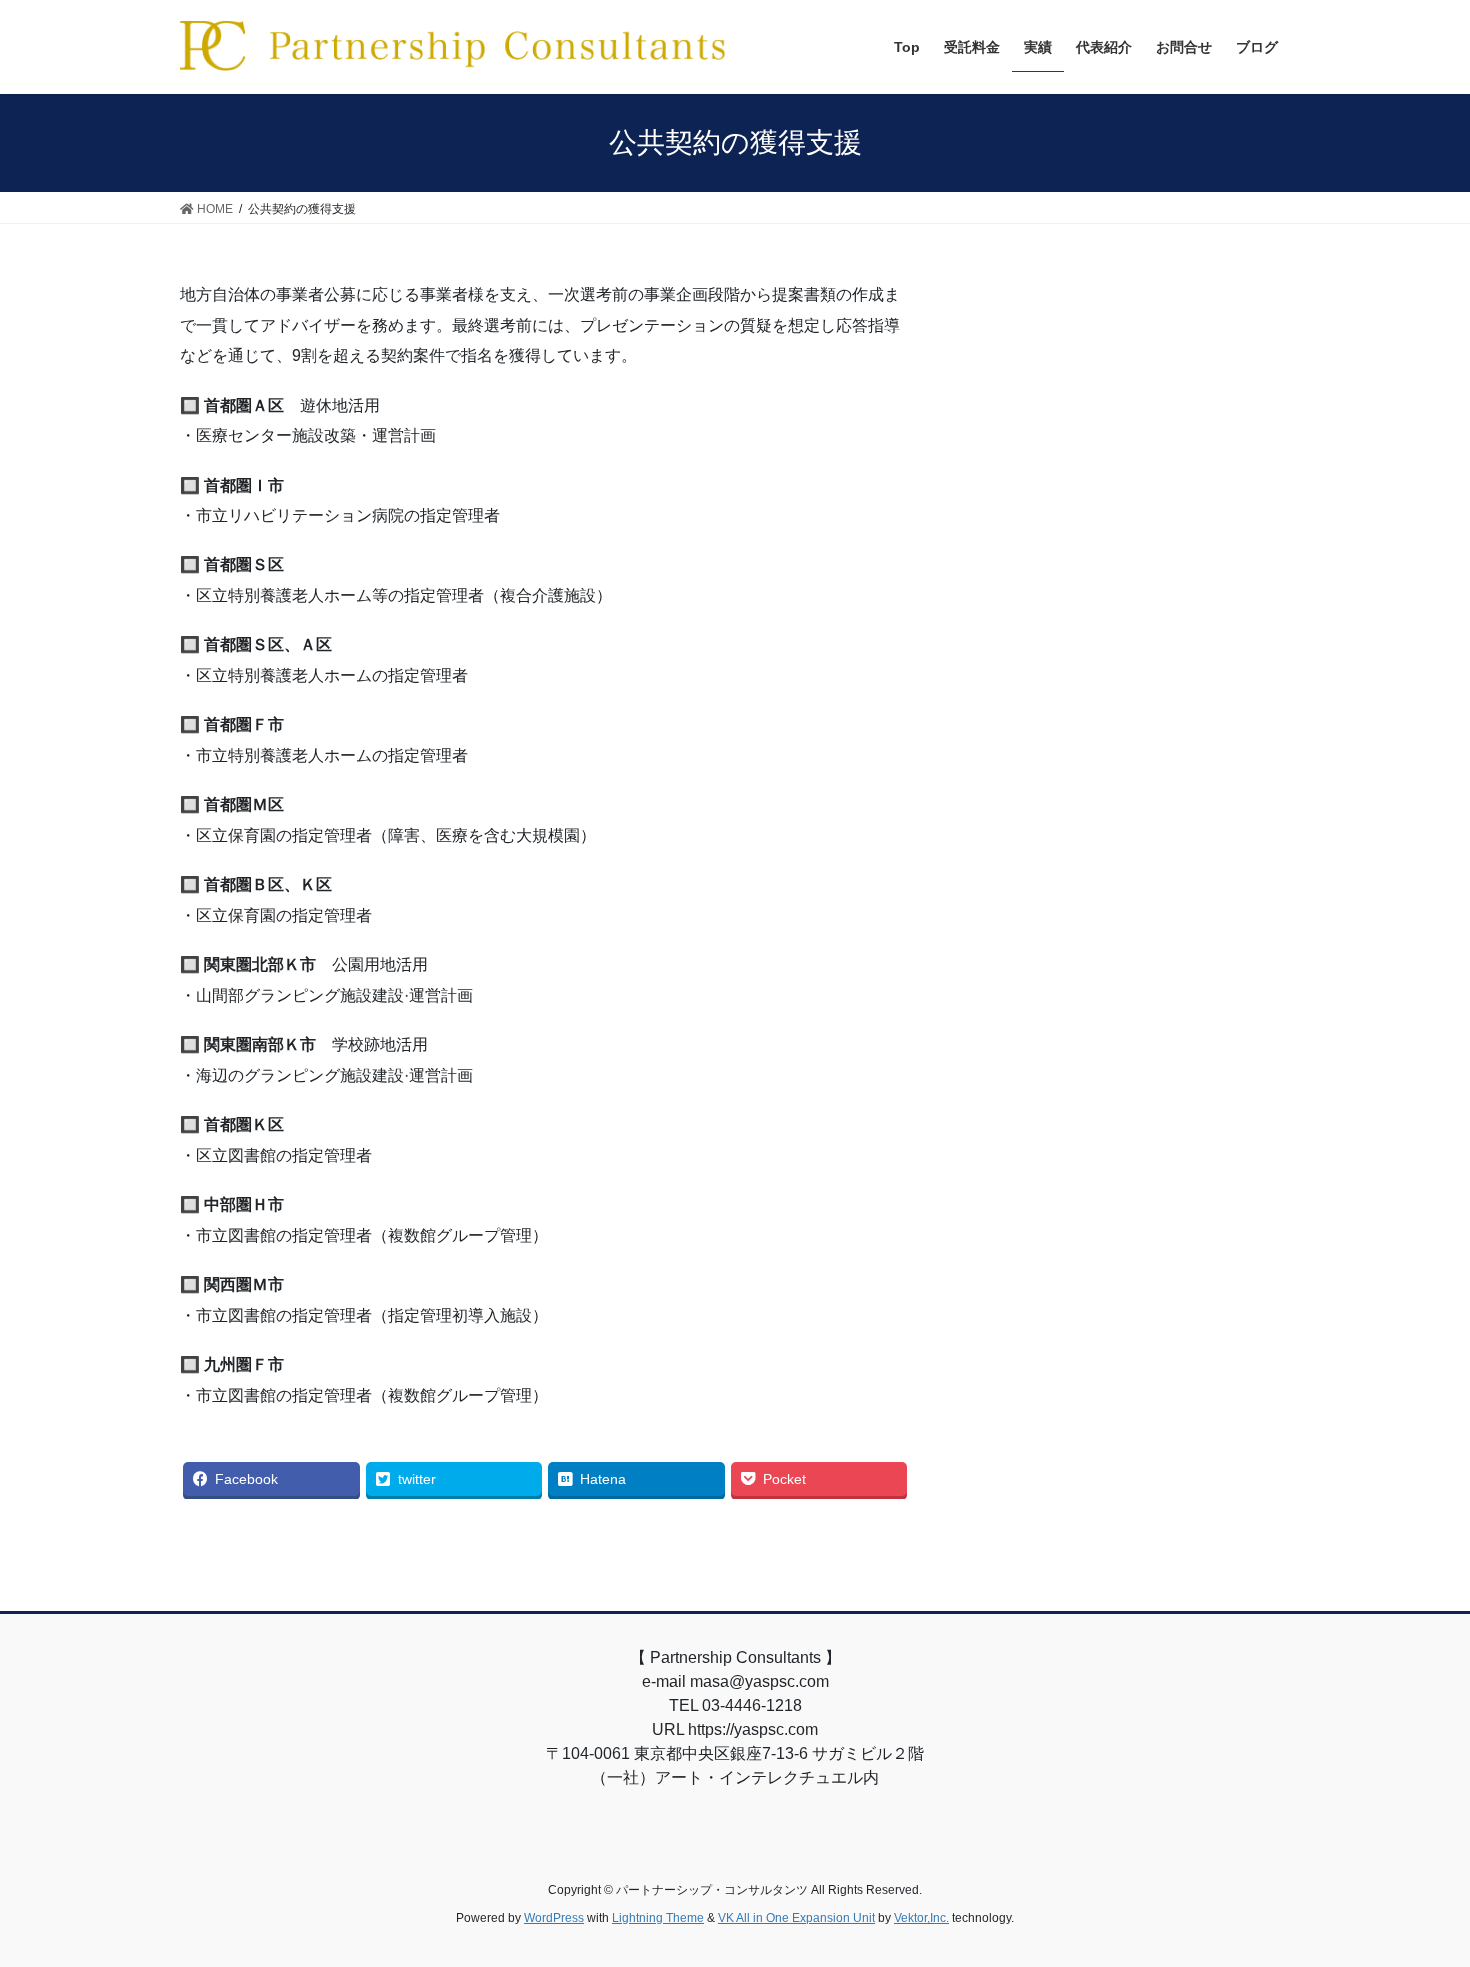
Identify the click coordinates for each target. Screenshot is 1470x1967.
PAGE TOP (1417, 1890)
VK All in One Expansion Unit (796, 1918)
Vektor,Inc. (921, 1918)
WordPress (554, 1918)
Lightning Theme (658, 1918)
